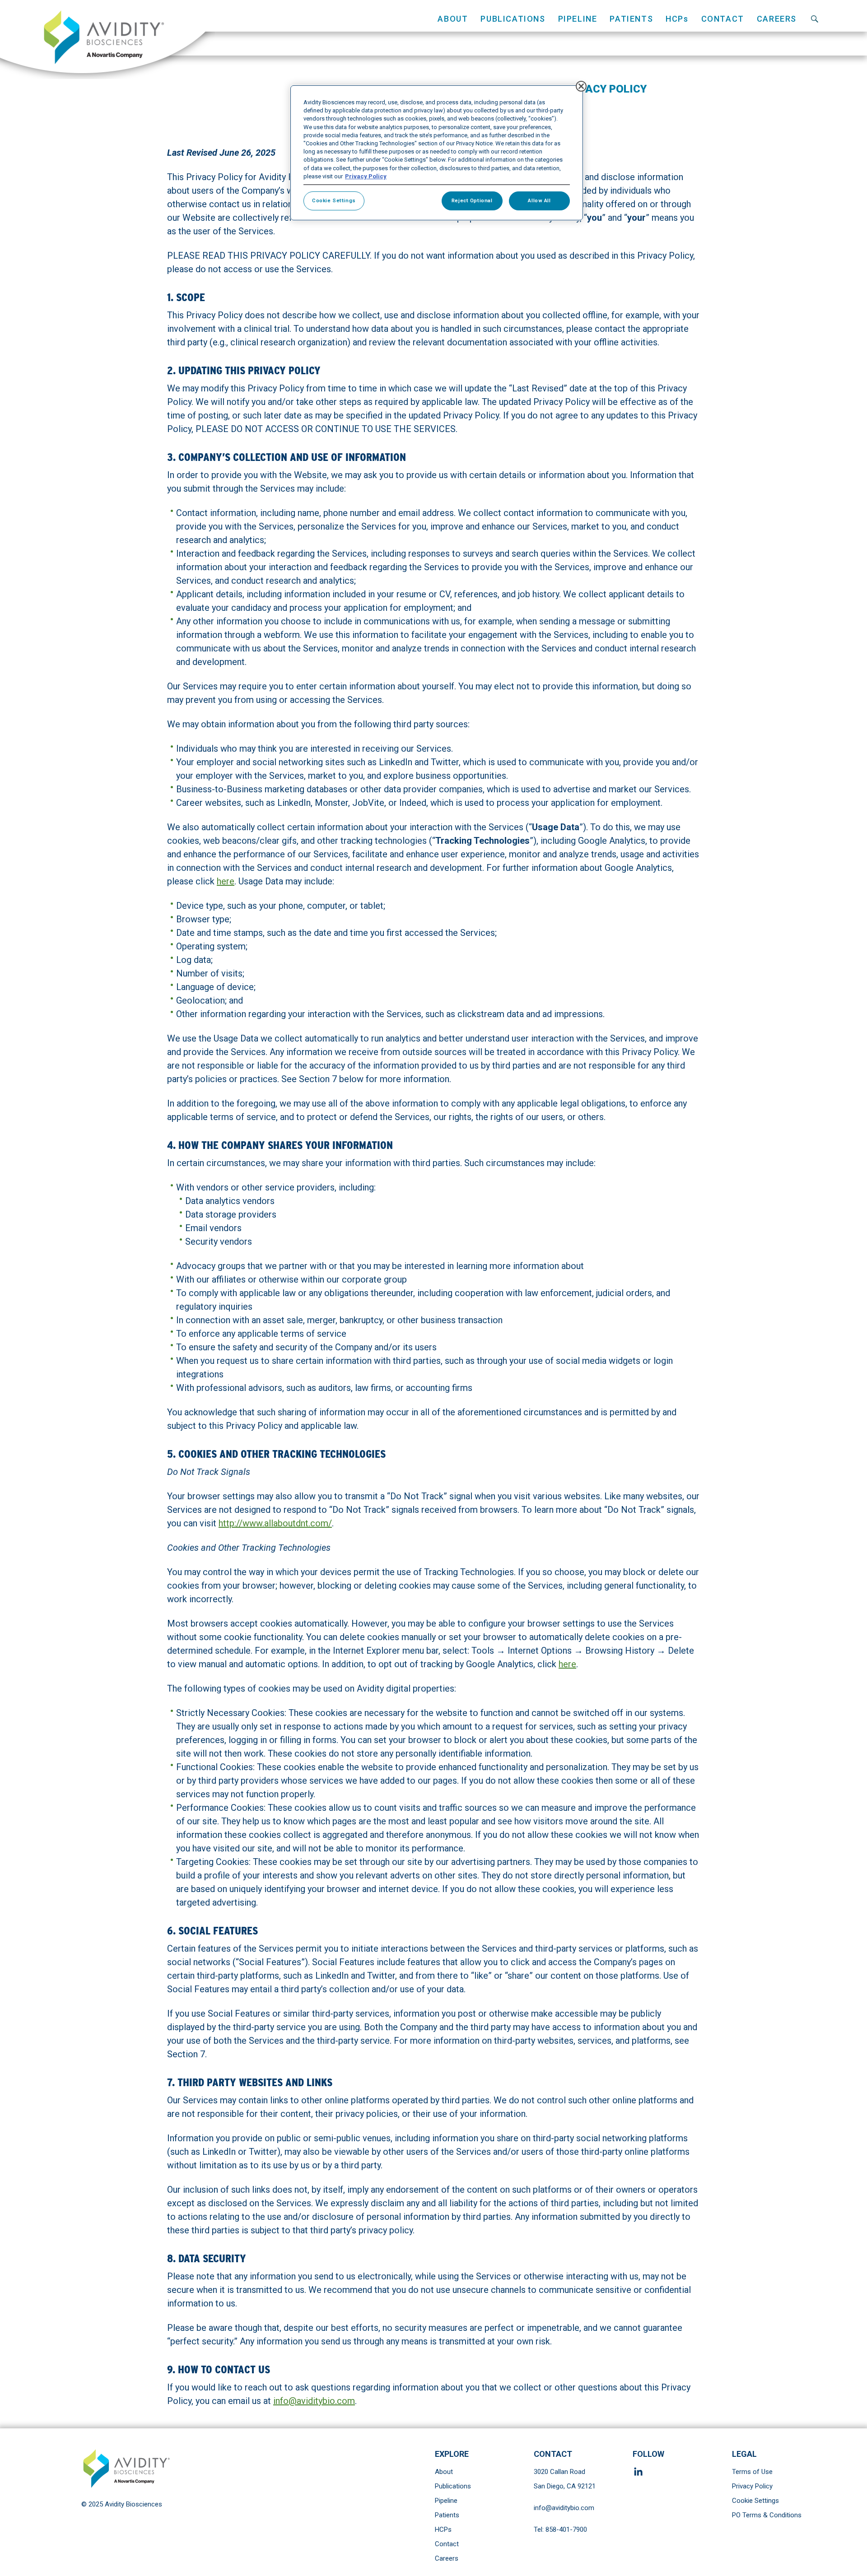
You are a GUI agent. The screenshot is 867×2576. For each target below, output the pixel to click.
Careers (777, 19)
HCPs (443, 2530)
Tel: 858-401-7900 (560, 2530)
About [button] (453, 19)
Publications (513, 19)
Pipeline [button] (578, 19)
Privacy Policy (752, 2486)
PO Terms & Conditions (767, 2515)
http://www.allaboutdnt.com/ (275, 1523)
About (444, 2472)
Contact (723, 19)
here (226, 881)
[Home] (107, 40)
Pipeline (446, 2501)
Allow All (539, 200)
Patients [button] (631, 19)
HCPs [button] (677, 19)
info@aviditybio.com (314, 2401)
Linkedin (640, 2472)
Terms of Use (752, 2472)
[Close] (581, 86)
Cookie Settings (755, 2501)
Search (815, 19)
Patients (447, 2515)
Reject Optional (472, 200)
